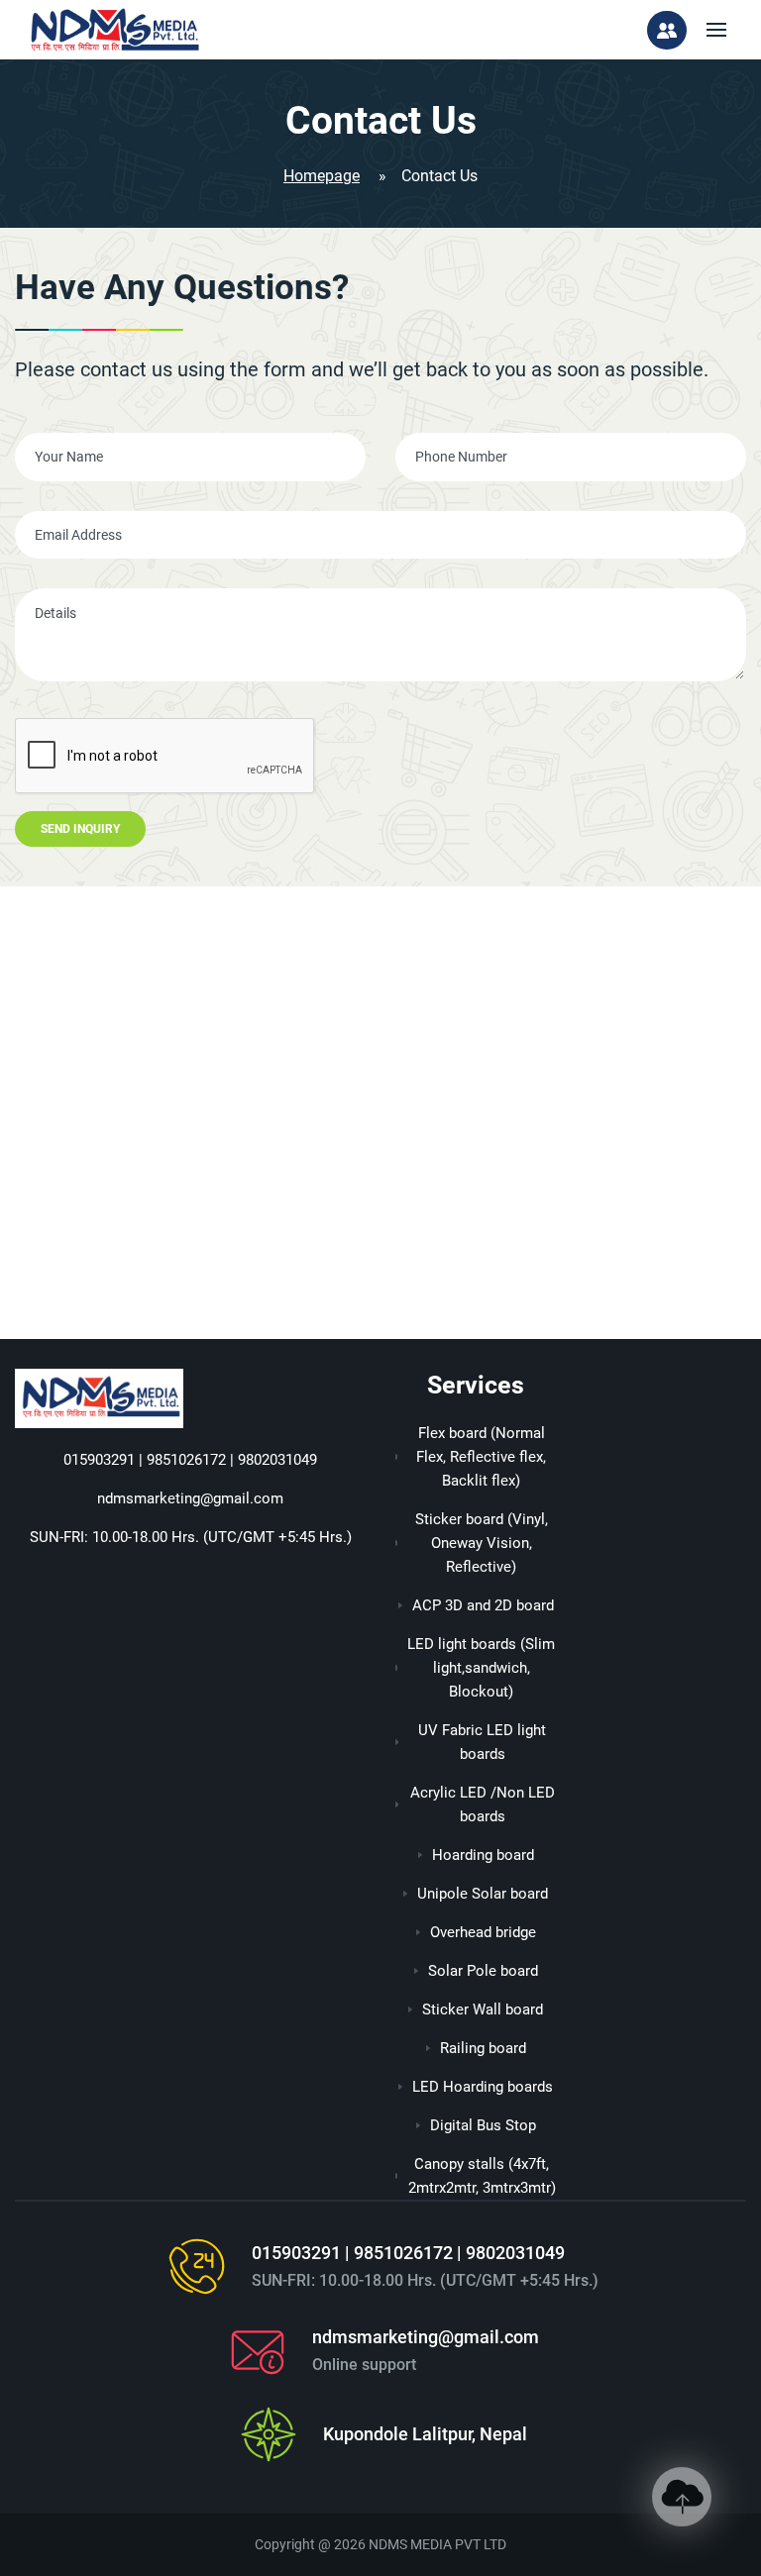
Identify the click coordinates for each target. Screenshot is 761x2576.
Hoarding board (483, 1855)
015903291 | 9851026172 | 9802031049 (190, 1460)
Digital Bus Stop (483, 2125)
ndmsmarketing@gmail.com (190, 1498)
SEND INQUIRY (80, 829)
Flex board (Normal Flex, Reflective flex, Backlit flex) (481, 1457)
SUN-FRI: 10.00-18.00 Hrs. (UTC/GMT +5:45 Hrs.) (191, 1537)
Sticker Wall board (483, 2009)
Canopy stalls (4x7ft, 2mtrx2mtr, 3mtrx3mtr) (482, 2176)
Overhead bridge (483, 1932)
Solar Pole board (483, 1971)
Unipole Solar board (483, 1894)
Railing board (483, 2048)
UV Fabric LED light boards (482, 1742)
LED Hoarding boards (483, 2087)
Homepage (322, 176)
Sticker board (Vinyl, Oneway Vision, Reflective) (482, 1543)
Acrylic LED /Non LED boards (483, 1804)
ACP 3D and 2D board (483, 1605)
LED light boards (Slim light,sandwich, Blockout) (481, 1668)
